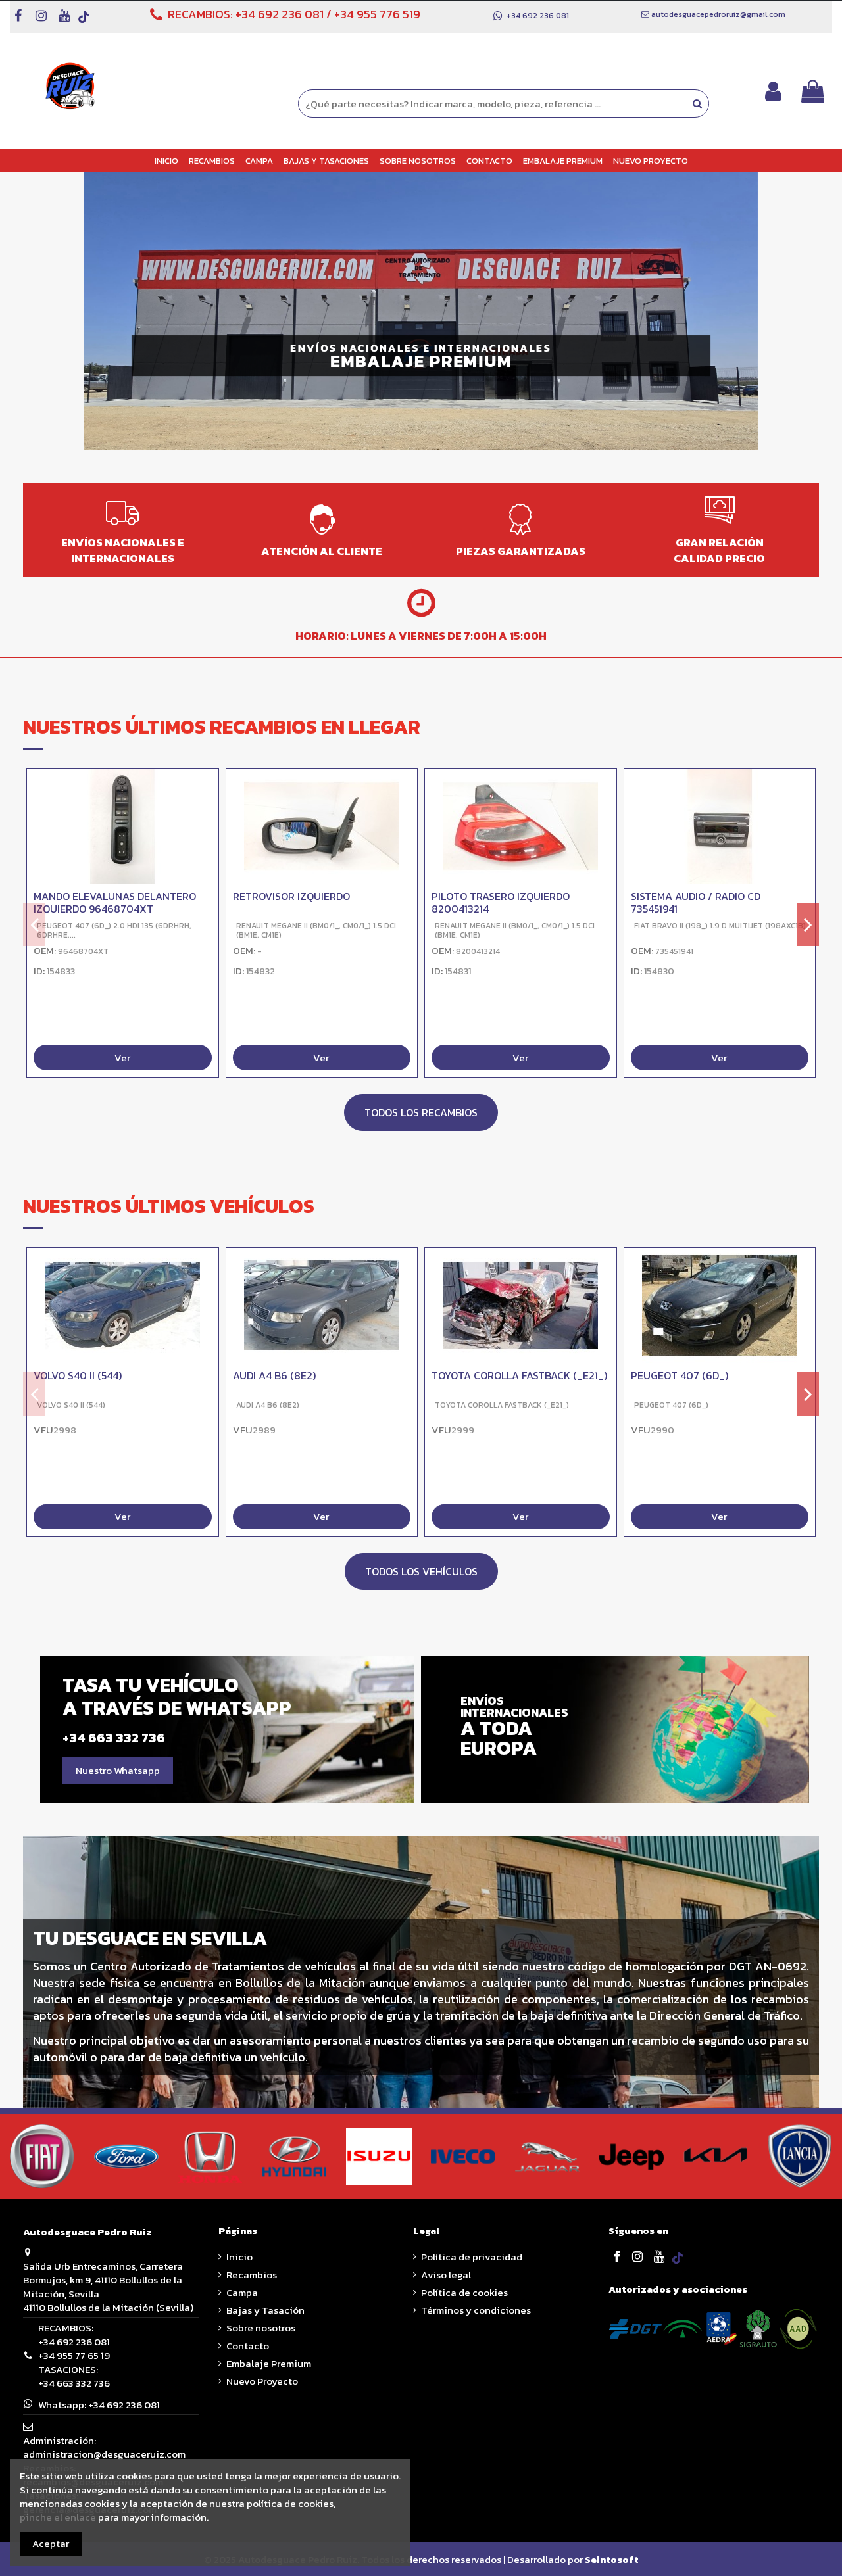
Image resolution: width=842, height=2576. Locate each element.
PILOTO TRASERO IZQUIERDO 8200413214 (501, 902)
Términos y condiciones (476, 2310)
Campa (242, 2292)
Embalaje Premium (269, 2363)
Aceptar (51, 2543)
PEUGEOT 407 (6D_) (680, 1375)
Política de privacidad (472, 2257)
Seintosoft (612, 2559)
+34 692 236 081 (280, 14)
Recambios (252, 2275)
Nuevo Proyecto (262, 2381)
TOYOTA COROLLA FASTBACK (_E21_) (519, 1375)
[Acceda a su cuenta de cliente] (773, 91)
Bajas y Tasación (265, 2310)
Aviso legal (446, 2275)
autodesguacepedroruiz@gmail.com (718, 14)
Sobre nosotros (261, 2328)
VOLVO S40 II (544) (78, 1375)
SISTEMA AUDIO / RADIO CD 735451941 (696, 902)
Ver (122, 1058)
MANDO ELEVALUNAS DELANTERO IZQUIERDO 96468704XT (115, 902)
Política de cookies (464, 2292)
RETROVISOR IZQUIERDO (291, 896)
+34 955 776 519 (377, 14)
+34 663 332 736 (74, 2383)
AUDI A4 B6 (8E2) (274, 1375)
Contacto (248, 2346)
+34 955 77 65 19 (74, 2355)
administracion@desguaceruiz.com (104, 2454)
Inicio (239, 2257)
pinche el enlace (58, 2517)
